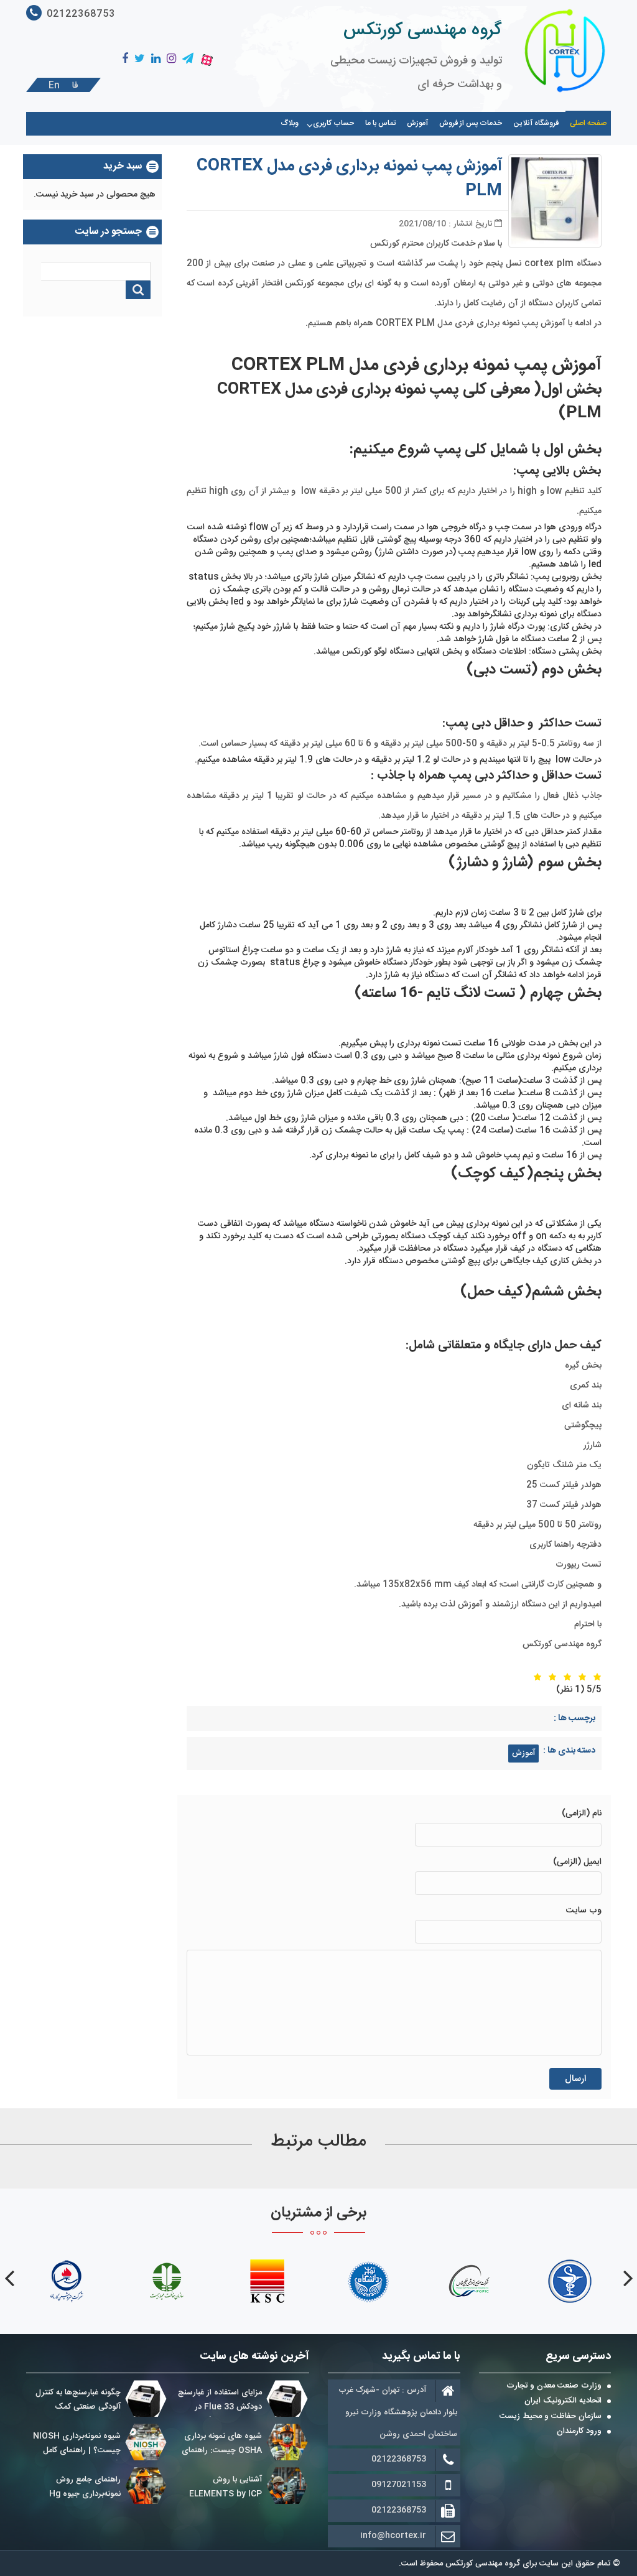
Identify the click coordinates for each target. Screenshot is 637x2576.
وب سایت (584, 1911)
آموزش (417, 123)
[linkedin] (156, 59)
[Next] (9, 2278)
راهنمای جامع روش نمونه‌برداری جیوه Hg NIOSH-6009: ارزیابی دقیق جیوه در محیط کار (106, 2501)
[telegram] (188, 59)
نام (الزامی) (582, 1814)
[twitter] (140, 59)
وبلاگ (290, 123)
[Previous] (628, 2278)
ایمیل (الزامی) (577, 1862)
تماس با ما (380, 123)
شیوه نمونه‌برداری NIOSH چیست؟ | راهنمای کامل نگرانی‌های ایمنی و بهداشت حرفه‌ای (99, 2458)
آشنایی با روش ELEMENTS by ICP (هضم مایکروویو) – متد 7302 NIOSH (246, 2501)
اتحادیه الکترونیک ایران (563, 2401)
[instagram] (171, 59)
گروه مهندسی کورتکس (423, 30)
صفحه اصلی (588, 123)
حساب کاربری (333, 123)
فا (75, 86)
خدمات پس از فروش (471, 123)
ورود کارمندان (579, 2432)
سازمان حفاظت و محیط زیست (551, 2417)
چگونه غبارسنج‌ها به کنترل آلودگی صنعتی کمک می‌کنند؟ (78, 2407)
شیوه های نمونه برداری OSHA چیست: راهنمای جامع (222, 2450)
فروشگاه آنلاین (536, 123)
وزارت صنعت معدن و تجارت (554, 2386)
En (54, 86)
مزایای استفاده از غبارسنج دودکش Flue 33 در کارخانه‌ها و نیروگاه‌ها (220, 2407)
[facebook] (125, 59)
